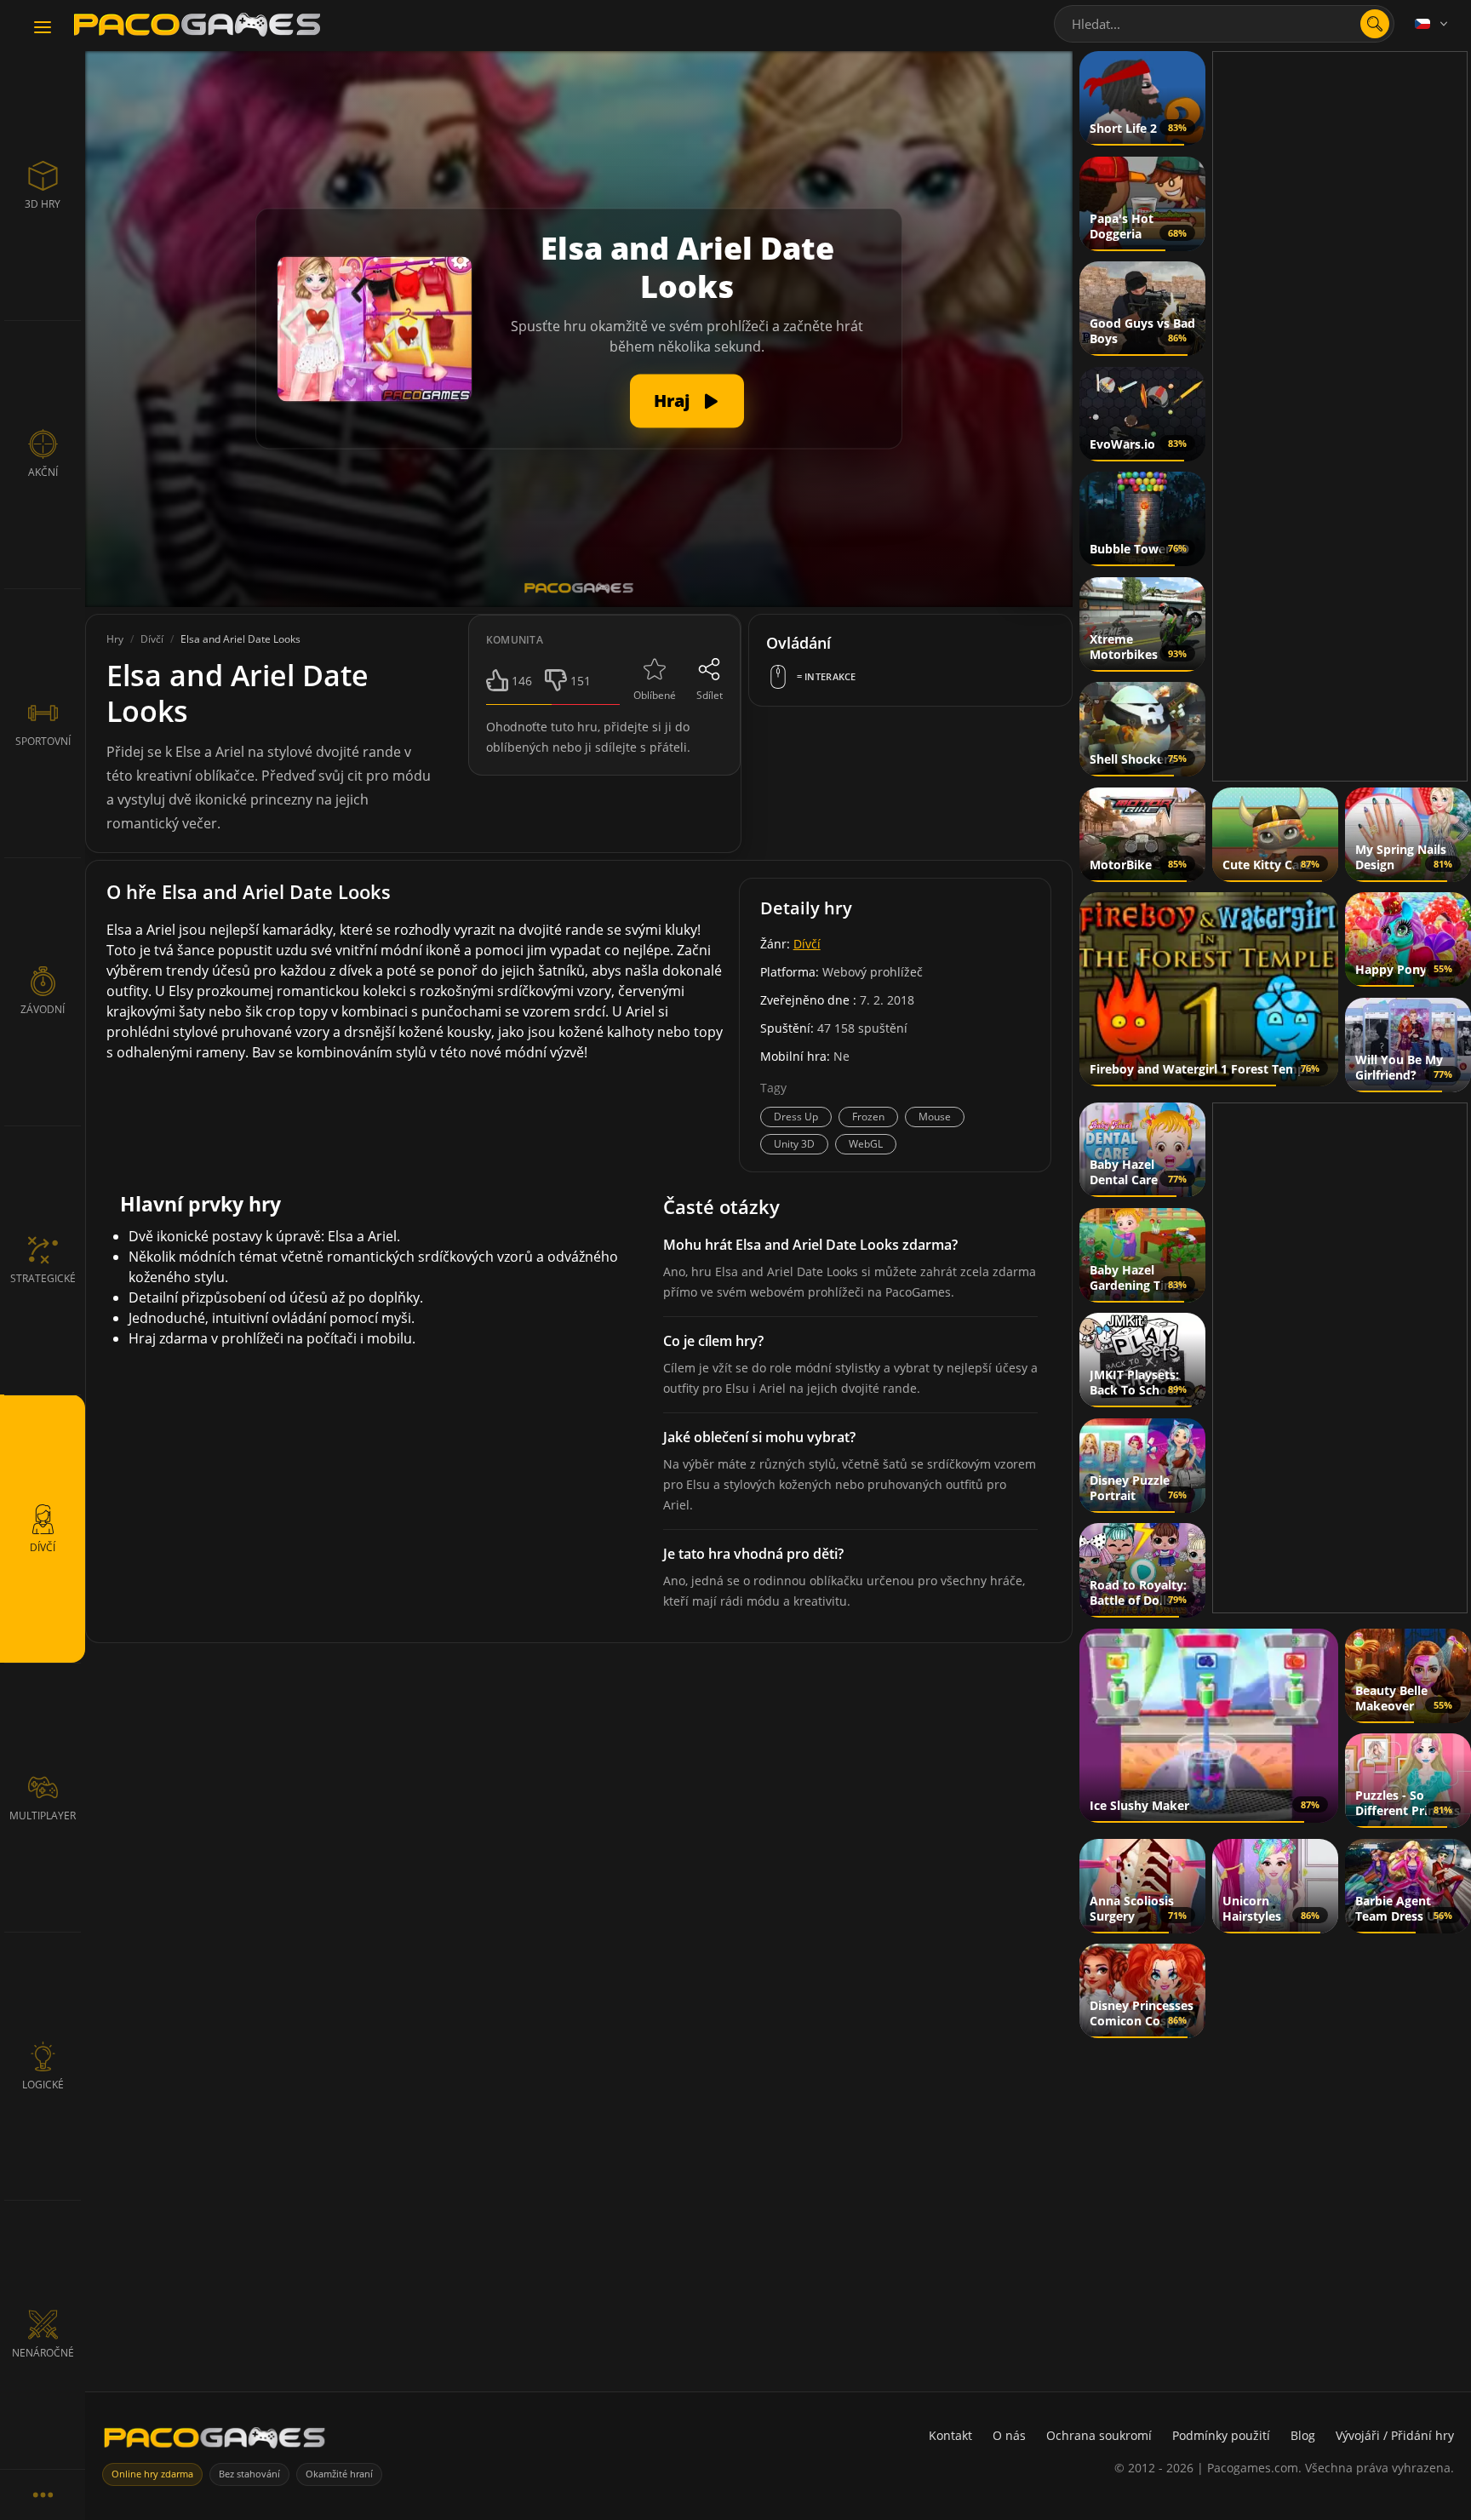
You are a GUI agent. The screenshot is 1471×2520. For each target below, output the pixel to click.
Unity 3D (794, 1144)
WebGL (866, 1144)
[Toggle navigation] (43, 28)
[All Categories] (43, 2494)
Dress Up (796, 1117)
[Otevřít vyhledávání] (1375, 24)
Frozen (868, 1117)
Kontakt (950, 2435)
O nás (1009, 2435)
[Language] (1433, 24)
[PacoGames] (215, 2441)
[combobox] (1224, 24)
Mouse (935, 1117)
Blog (1303, 2435)
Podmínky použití (1221, 2435)
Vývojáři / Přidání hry (1395, 2435)
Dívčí (807, 944)
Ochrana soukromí (1099, 2435)
